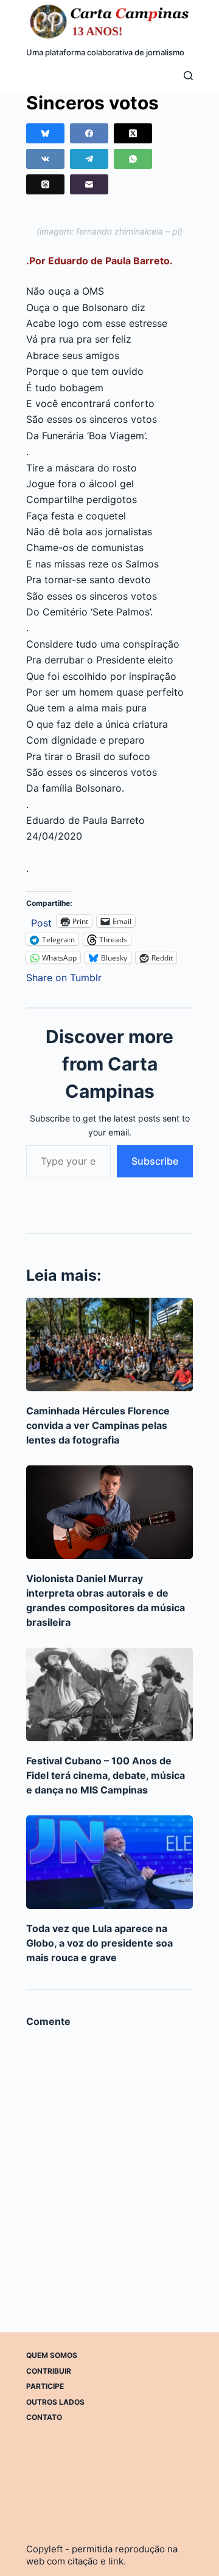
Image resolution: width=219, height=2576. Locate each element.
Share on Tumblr (64, 976)
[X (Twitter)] (133, 133)
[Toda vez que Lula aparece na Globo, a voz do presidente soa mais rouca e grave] (109, 1862)
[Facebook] (89, 133)
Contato (44, 2417)
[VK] (45, 159)
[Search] (188, 76)
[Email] (89, 184)
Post (41, 921)
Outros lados (55, 2402)
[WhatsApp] (133, 159)
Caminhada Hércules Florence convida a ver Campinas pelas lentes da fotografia (98, 1425)
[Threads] (45, 184)
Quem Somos (52, 2355)
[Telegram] (89, 159)
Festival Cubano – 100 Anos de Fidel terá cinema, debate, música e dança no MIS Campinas (106, 1775)
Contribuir (49, 2371)
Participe (45, 2386)
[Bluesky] (45, 133)
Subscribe (155, 1161)
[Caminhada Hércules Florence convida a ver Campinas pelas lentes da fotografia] (109, 1345)
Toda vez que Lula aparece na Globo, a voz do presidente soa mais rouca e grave (99, 1943)
